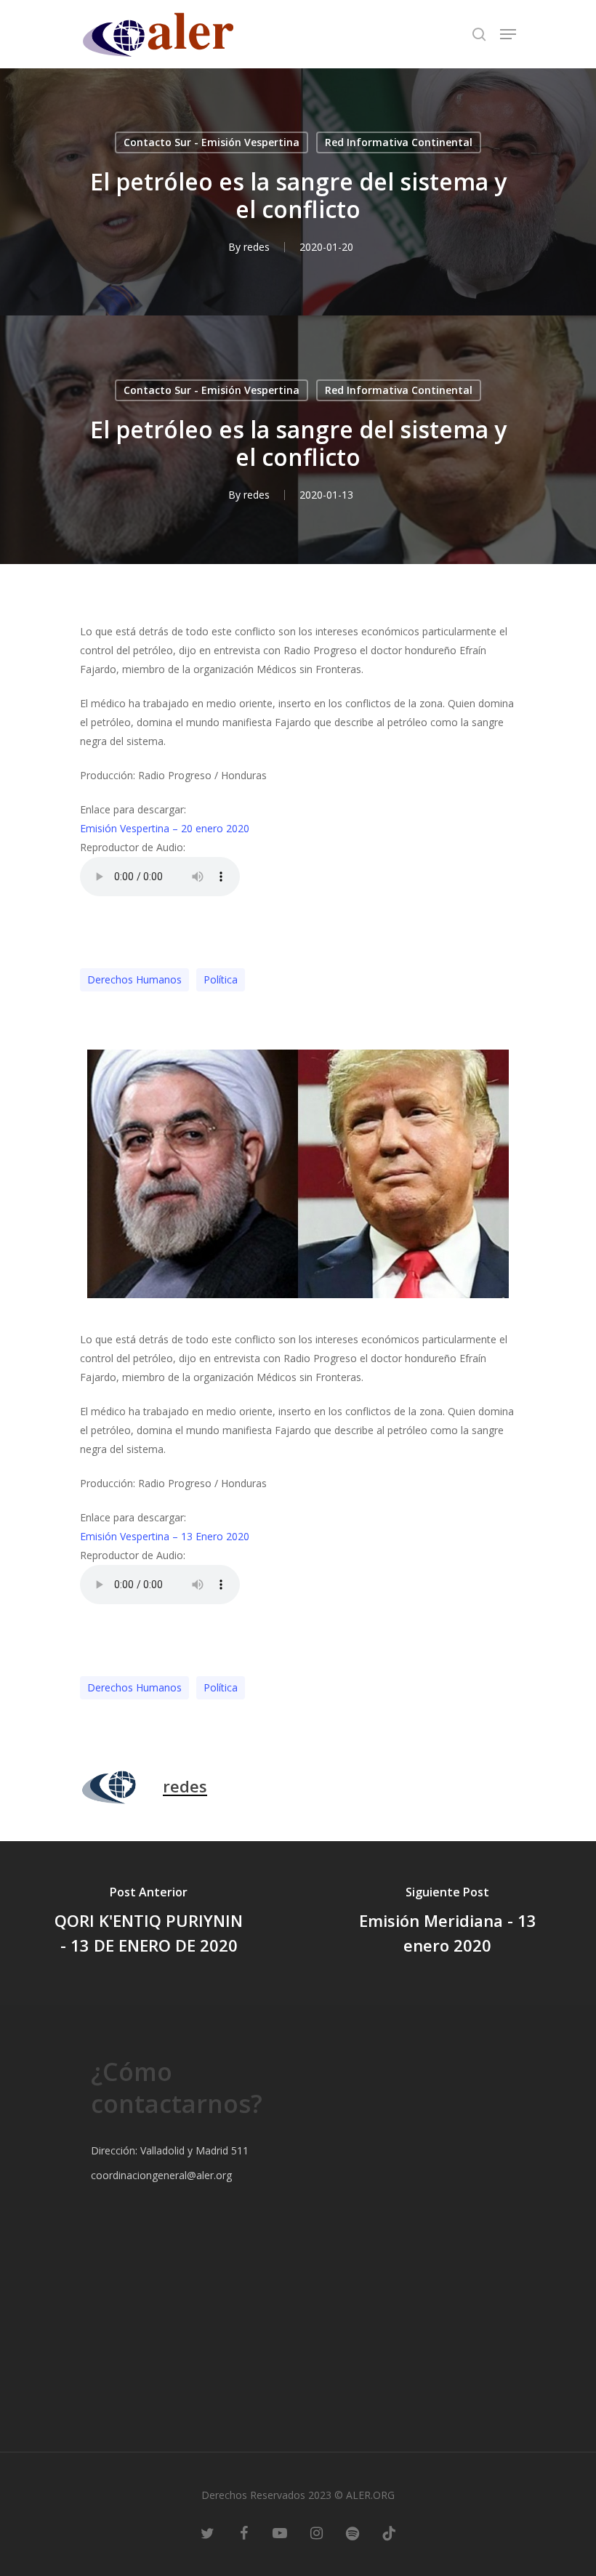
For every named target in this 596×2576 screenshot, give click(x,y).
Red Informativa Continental (399, 142)
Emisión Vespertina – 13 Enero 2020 (165, 1536)
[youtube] (280, 2532)
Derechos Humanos (134, 979)
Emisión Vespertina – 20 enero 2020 (165, 828)
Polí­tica (221, 979)
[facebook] (243, 2532)
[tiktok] (389, 2532)
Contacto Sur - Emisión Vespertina (212, 142)
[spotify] (353, 2532)
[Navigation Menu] (508, 34)
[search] (479, 34)
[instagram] (316, 2532)
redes (257, 247)
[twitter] (207, 2532)
